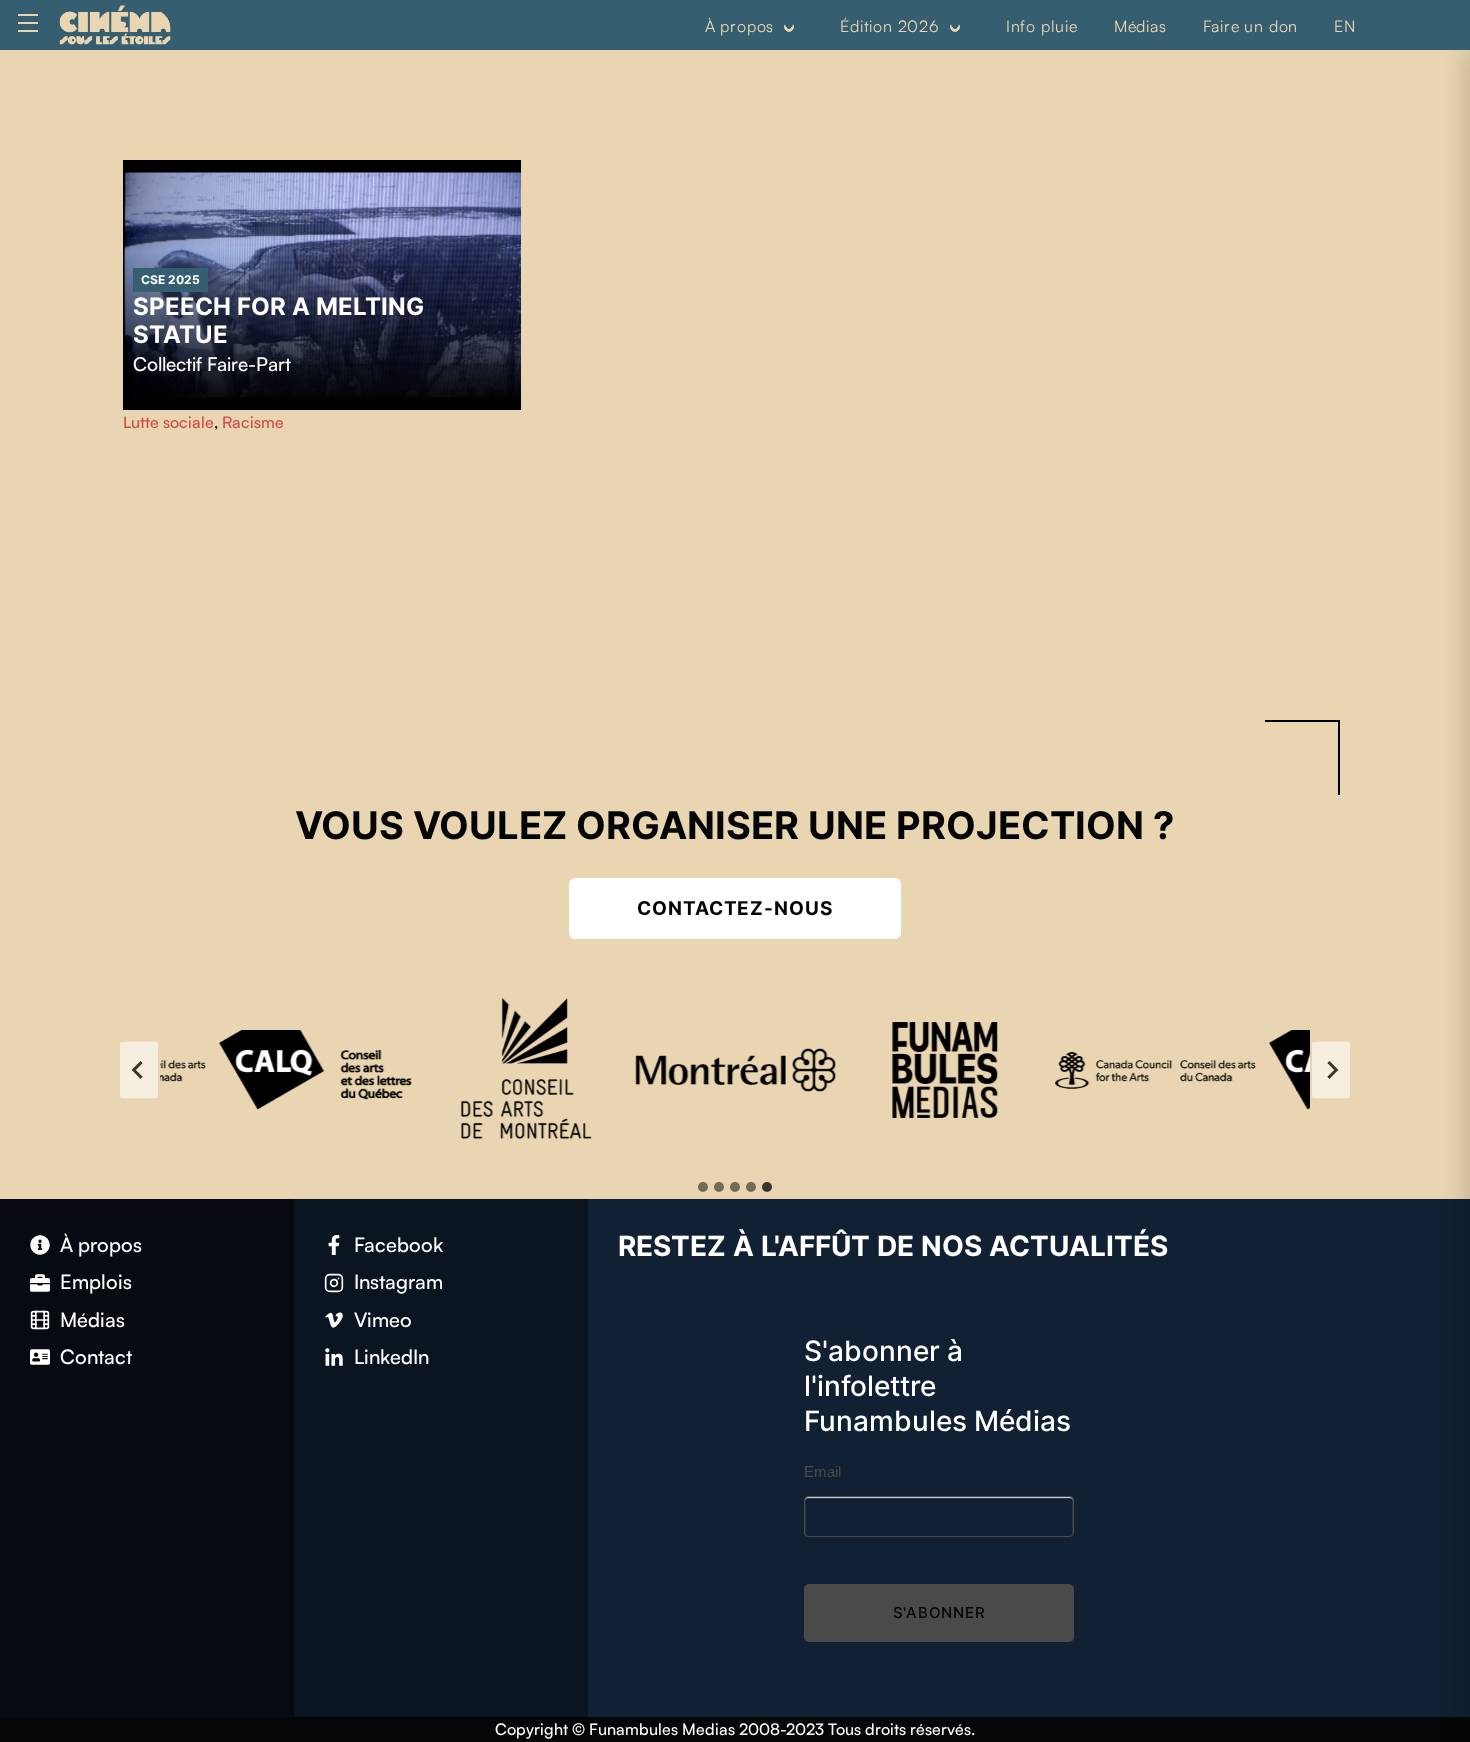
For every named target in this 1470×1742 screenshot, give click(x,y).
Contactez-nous (735, 908)
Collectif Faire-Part (212, 364)
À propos (739, 26)
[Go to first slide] (1331, 1070)
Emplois (96, 1281)
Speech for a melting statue (278, 320)
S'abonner (939, 1612)
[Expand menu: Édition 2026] (955, 27)
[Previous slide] (139, 1070)
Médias (1140, 26)
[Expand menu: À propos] (789, 27)
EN (1345, 26)
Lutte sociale (168, 422)
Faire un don (1251, 26)
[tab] (703, 1187)
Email (822, 1471)
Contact (96, 1356)
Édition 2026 (890, 26)
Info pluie (1042, 26)
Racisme (253, 422)
